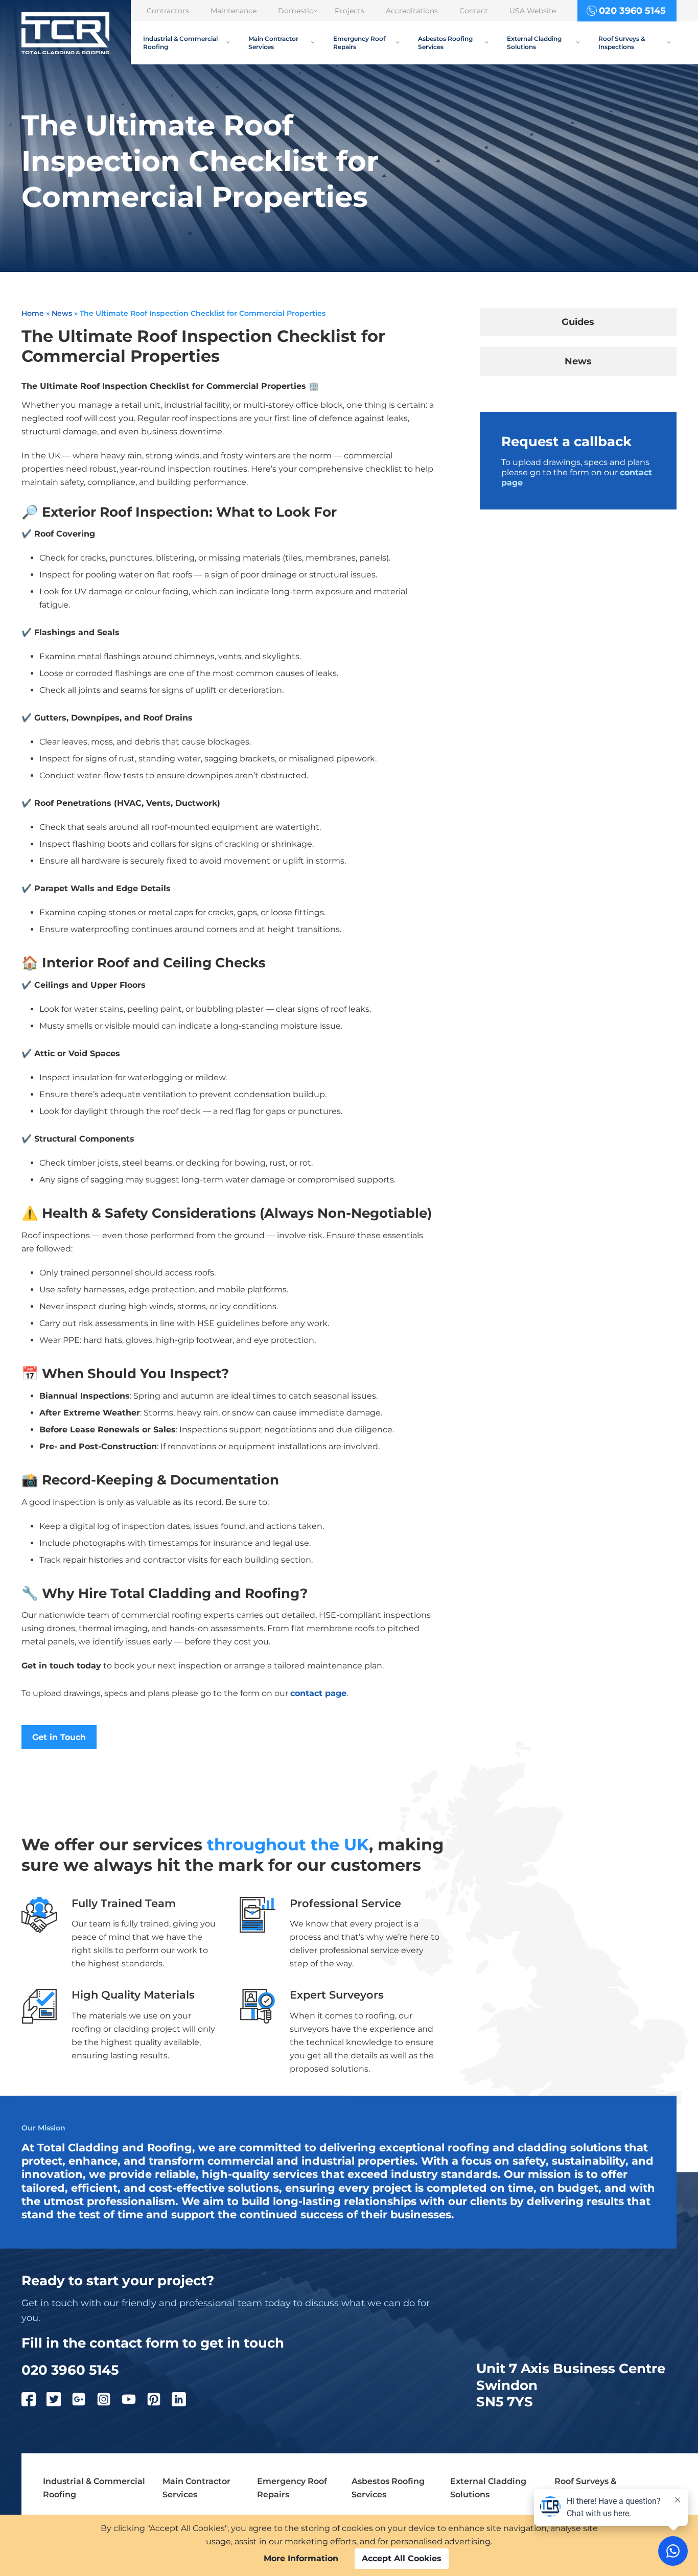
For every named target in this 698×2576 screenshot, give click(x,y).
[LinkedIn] (184, 2401)
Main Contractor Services (273, 42)
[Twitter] (59, 2401)
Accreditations (412, 11)
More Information (301, 2558)
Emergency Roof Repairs (359, 42)
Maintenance (234, 11)
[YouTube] (134, 2401)
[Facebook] (34, 2401)
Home (33, 313)
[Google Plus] (84, 2401)
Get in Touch (59, 1737)
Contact (474, 11)
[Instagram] (109, 2401)
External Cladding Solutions (534, 42)
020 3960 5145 (632, 10)
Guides (578, 322)
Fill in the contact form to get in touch (153, 2343)
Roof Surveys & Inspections (622, 42)
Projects (350, 11)
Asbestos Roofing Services (445, 42)
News (62, 313)
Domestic (296, 11)
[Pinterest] (159, 2401)
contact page (318, 1693)
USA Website (533, 11)
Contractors (168, 11)
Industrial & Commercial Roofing (180, 42)
